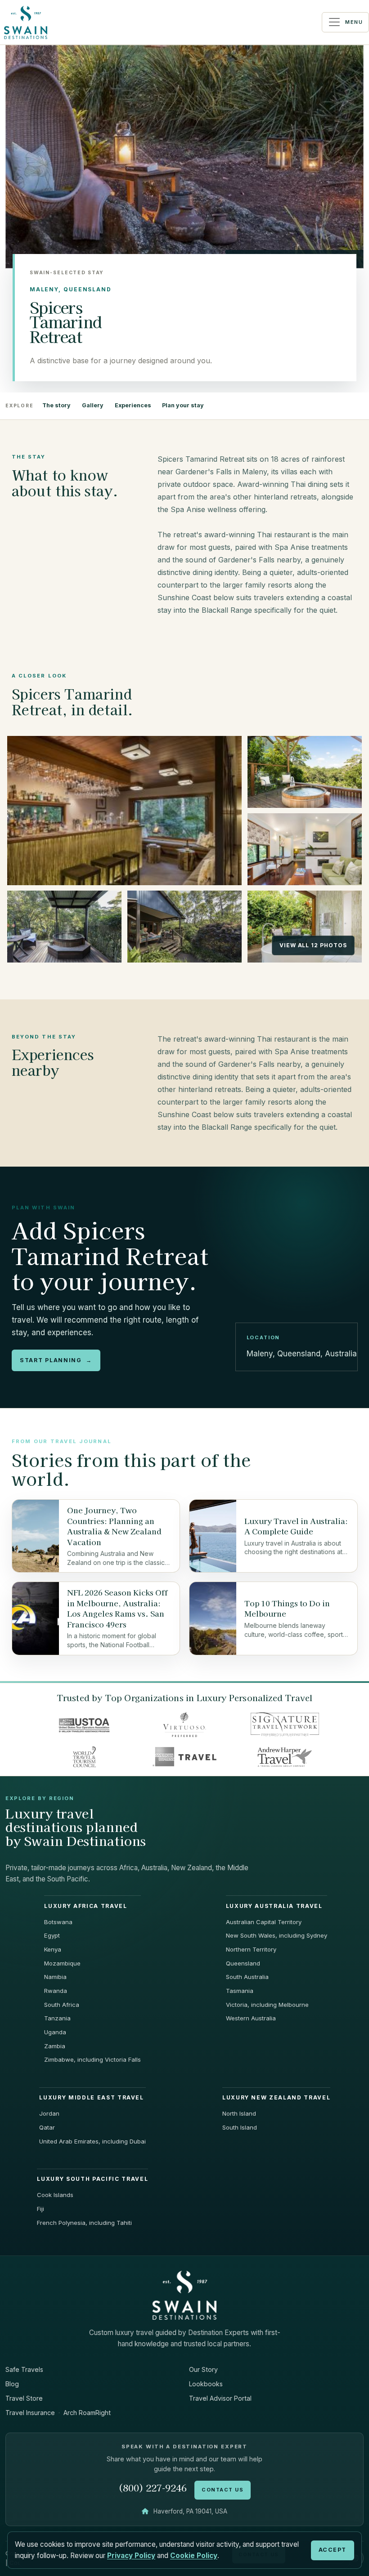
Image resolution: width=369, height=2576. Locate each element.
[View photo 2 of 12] (305, 772)
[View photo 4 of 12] (64, 927)
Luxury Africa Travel (85, 1906)
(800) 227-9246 (153, 2488)
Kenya (53, 1949)
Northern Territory (251, 1949)
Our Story (203, 2369)
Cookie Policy (194, 2556)
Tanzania (57, 2018)
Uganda (55, 2032)
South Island (240, 2127)
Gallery (93, 405)
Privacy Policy (131, 2556)
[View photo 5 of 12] (184, 927)
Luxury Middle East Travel (91, 2098)
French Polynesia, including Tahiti (84, 2223)
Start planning (56, 1360)
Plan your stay (183, 405)
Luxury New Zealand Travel (276, 2098)
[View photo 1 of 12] (124, 811)
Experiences (133, 405)
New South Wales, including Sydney (277, 1935)
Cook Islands (55, 2195)
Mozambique (62, 1963)
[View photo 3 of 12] (305, 849)
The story (56, 405)
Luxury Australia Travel (274, 1906)
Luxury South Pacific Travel (92, 2179)
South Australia (247, 1977)
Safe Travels (24, 2369)
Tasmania (240, 1991)
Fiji (40, 2209)
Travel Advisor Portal (220, 2398)
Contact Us (223, 2490)
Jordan (49, 2113)
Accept (333, 2550)
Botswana (58, 1922)
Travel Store (24, 2398)
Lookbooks (206, 2384)
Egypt (52, 1935)
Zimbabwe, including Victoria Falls (92, 2059)
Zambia (55, 2046)
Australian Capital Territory (264, 1922)
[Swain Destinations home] (184, 2295)
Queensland (243, 1963)
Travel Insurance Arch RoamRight (58, 2413)
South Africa (62, 2005)
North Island (239, 2113)
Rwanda (56, 1991)
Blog (12, 2384)
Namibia (55, 1977)
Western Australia (251, 2018)
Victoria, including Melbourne (267, 2005)
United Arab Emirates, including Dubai (92, 2141)
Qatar (47, 2127)
